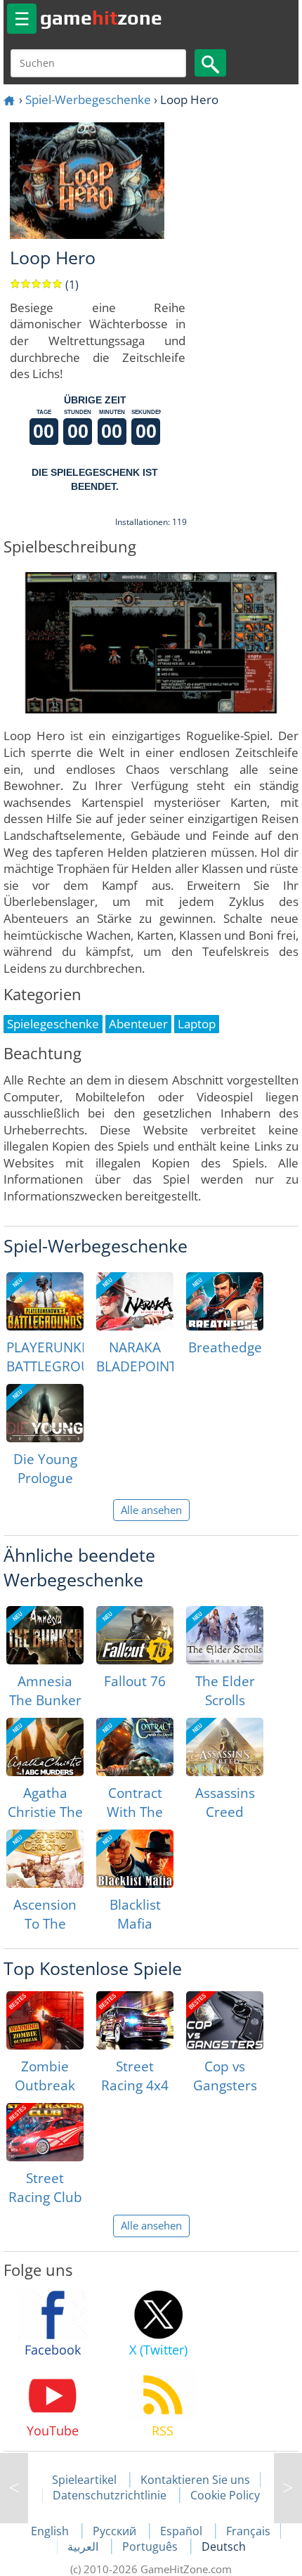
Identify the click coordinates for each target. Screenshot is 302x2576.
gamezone (101, 18)
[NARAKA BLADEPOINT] (135, 1301)
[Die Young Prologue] (45, 1413)
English (51, 2531)
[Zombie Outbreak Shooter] (45, 2020)
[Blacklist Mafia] (135, 1859)
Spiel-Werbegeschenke (88, 99)
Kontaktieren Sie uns (195, 2480)
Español (183, 2531)
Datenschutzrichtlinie (110, 2495)
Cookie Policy (225, 2495)
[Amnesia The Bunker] (45, 1635)
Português (151, 2546)
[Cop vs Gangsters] (225, 2020)
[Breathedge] (225, 1301)
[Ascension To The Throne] (45, 1859)
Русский (116, 2531)
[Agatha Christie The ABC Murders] (45, 1747)
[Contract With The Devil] (135, 1747)
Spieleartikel (84, 2480)
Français (248, 2531)
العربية (84, 2546)
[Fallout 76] (135, 1635)
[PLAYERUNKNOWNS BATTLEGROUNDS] (45, 1301)
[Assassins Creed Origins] (225, 1747)
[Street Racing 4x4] (135, 2020)
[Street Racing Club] (45, 2132)
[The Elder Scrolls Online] (225, 1635)
